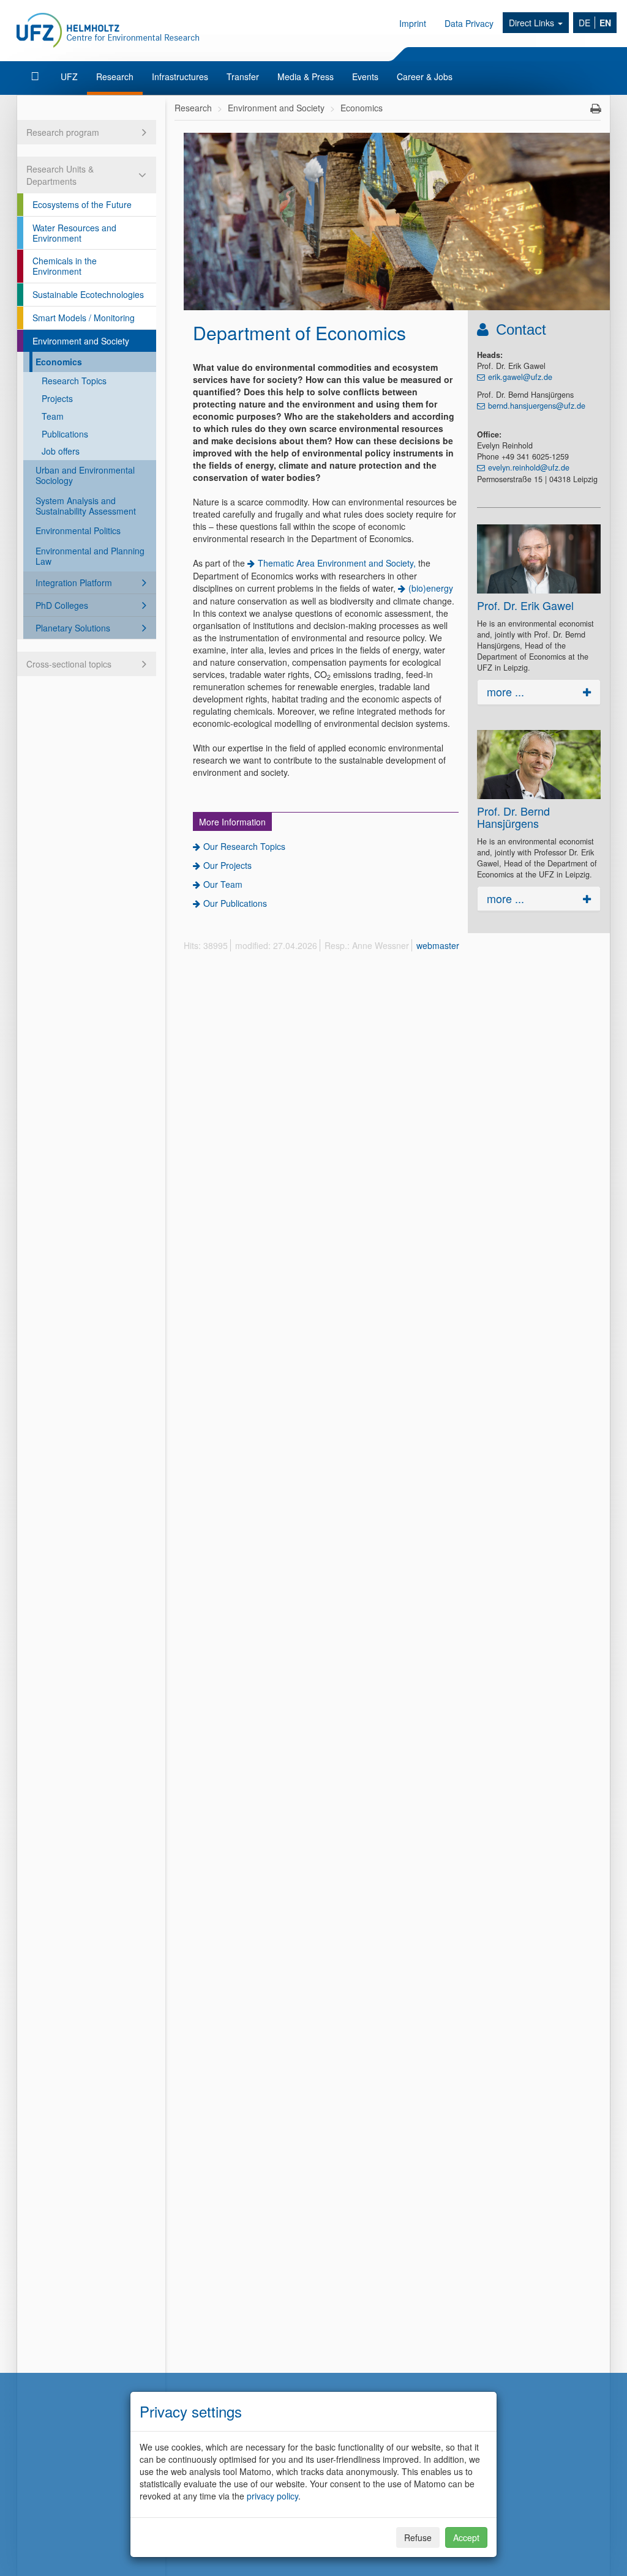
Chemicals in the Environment (65, 266)
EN (605, 23)
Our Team (223, 884)
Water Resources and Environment (74, 233)
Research (115, 76)
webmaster (438, 945)
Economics (59, 362)
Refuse (418, 2537)
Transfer (243, 76)
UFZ (69, 76)
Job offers (61, 451)
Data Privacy (469, 23)
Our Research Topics (244, 846)
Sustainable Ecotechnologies (88, 294)
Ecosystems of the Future (82, 204)
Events (365, 76)
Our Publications (235, 903)
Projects (57, 398)
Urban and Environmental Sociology (85, 475)
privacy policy (272, 2496)
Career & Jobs (425, 76)
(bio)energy (431, 588)
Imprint (413, 23)
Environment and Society (81, 341)
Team (53, 416)
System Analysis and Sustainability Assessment (86, 506)
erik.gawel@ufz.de (520, 377)
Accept (466, 2537)
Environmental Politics (78, 530)
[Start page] (36, 76)
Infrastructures (180, 76)
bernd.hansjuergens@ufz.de (537, 406)
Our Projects (227, 865)
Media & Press (306, 76)
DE (584, 23)
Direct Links (533, 23)
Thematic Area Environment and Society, (337, 563)
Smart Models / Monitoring (84, 318)
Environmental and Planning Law (90, 556)
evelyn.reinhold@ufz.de (529, 467)
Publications (65, 434)
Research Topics (74, 381)
